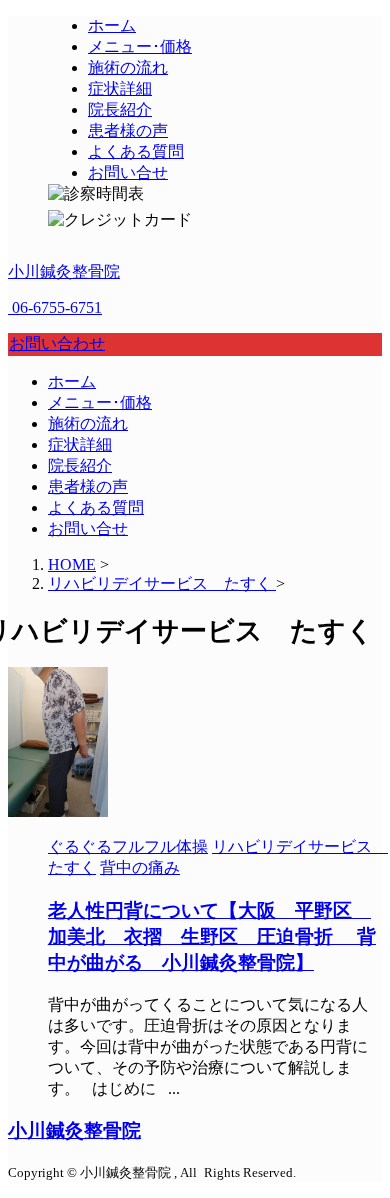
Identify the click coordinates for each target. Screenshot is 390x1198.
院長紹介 (80, 465)
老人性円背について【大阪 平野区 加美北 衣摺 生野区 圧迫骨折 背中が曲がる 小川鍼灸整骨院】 (212, 936)
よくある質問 (96, 507)
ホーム (72, 381)
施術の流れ (88, 423)
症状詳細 (80, 444)
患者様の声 (88, 486)
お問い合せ (88, 528)
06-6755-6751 (55, 307)
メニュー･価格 (100, 402)
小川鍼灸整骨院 (64, 271)
